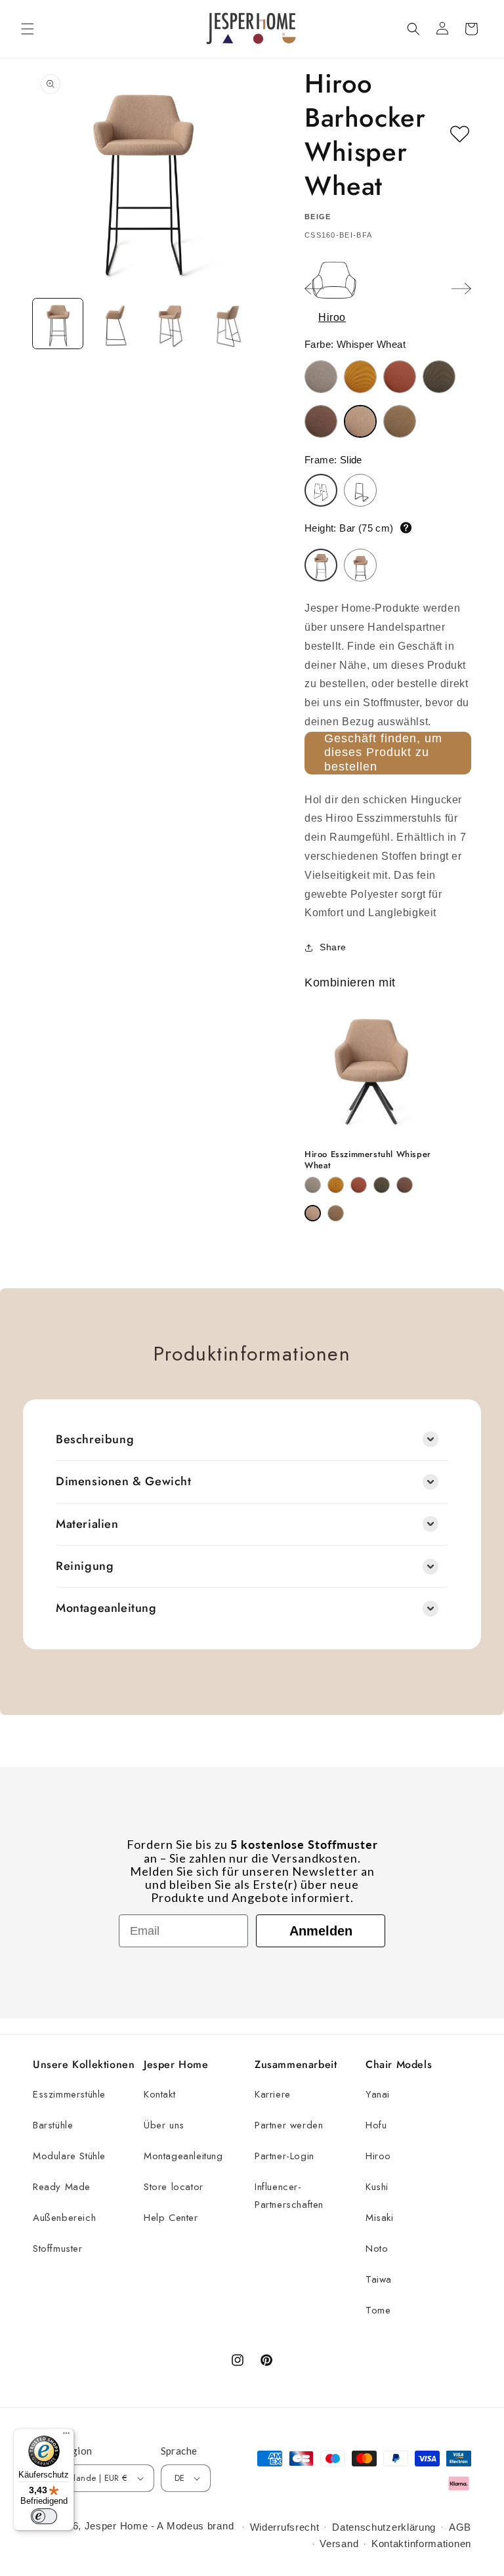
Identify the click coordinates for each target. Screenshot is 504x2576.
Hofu (376, 2125)
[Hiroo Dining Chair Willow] (336, 1213)
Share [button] (333, 947)
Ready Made (62, 2187)
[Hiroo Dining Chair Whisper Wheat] (313, 1213)
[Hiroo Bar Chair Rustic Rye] (321, 421)
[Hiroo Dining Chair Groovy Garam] (336, 1185)
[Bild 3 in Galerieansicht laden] (171, 324)
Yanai (378, 2094)
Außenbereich (64, 2218)
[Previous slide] (314, 289)
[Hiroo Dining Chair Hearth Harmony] (359, 1185)
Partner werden (289, 2125)
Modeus (185, 2526)
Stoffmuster (58, 2249)
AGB (460, 2527)
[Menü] (66, 2436)
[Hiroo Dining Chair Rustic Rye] (405, 1185)
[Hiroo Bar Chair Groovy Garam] (360, 377)
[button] (28, 29)
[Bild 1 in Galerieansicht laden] (58, 324)
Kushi (377, 2187)
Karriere (273, 2094)
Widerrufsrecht (285, 2527)
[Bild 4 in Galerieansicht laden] (227, 324)
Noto (377, 2249)
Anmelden (321, 1931)
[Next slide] (461, 289)
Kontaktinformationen (421, 2544)
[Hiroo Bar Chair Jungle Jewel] (439, 377)
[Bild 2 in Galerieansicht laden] (114, 324)
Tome (378, 2310)
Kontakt (159, 2094)
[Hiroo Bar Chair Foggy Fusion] (321, 377)
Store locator (174, 2187)
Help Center (171, 2218)
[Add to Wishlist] (460, 135)
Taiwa (379, 2279)
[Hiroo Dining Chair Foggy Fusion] (313, 1185)
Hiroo (378, 2156)
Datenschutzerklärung (384, 2527)
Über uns (164, 2125)
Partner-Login (284, 2156)
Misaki (380, 2218)
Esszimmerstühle (69, 2094)
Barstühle (53, 2125)
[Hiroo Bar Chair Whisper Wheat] (360, 421)
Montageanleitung (183, 2156)
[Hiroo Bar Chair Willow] (400, 421)
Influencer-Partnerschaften (289, 2196)
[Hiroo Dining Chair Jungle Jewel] (382, 1185)
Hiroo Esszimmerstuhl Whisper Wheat (368, 1160)
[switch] (44, 2516)
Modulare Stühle (69, 2156)
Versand (339, 2544)
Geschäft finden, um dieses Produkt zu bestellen (383, 752)
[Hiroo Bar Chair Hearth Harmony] (400, 377)
